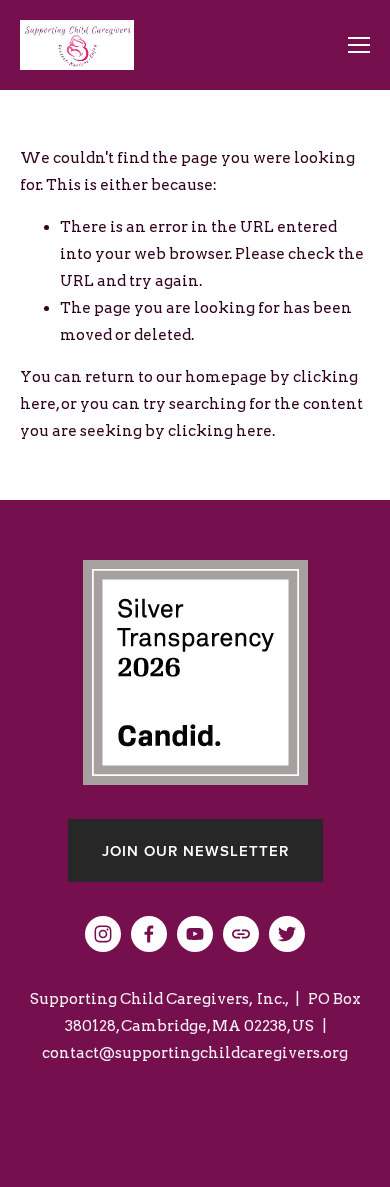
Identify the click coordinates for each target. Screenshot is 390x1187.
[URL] (241, 934)
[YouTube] (195, 934)
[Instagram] (103, 934)
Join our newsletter (195, 850)
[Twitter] (287, 934)
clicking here (220, 431)
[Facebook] (149, 934)
